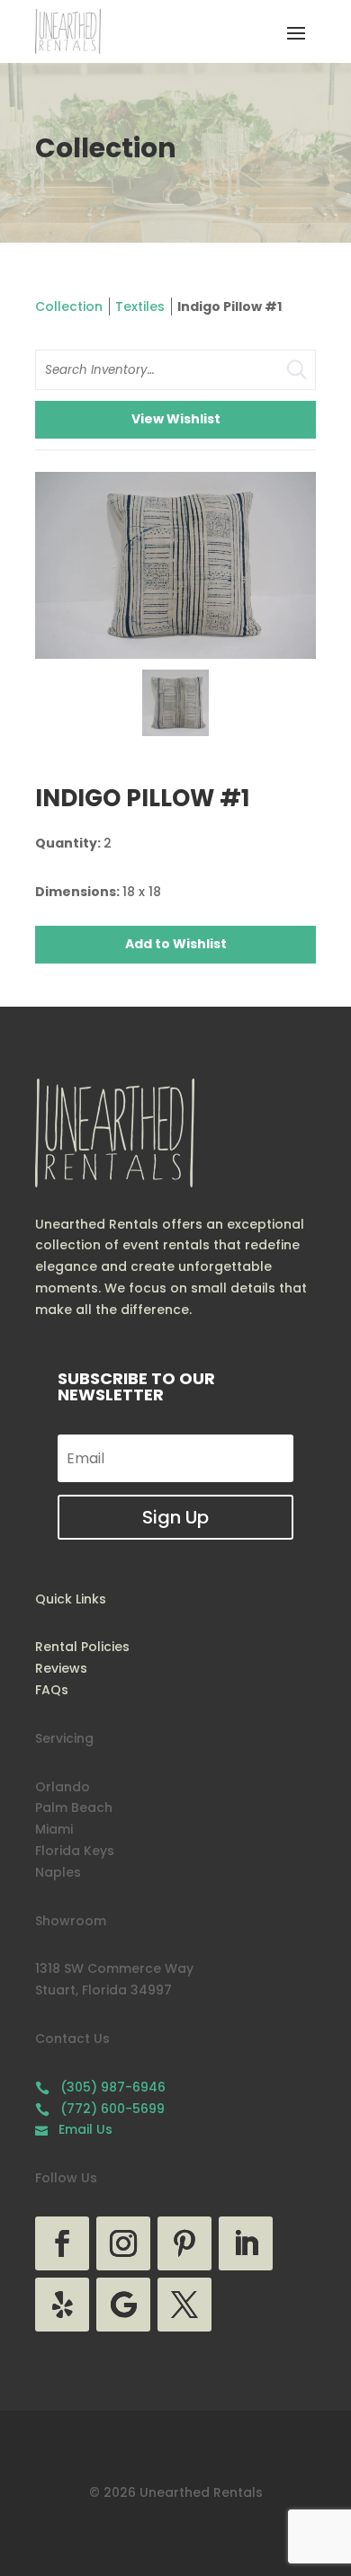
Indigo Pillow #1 (229, 306)
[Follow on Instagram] (123, 2243)
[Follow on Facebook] (62, 2243)
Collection (69, 306)
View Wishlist (176, 419)
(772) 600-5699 (100, 2109)
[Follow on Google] (123, 2305)
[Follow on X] (184, 2305)
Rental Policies (82, 1647)
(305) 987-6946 (100, 2087)
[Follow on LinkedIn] (246, 2243)
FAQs (52, 1690)
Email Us (74, 2129)
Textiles (140, 306)
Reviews (61, 1668)
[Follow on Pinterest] (184, 2243)
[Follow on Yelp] (62, 2305)
